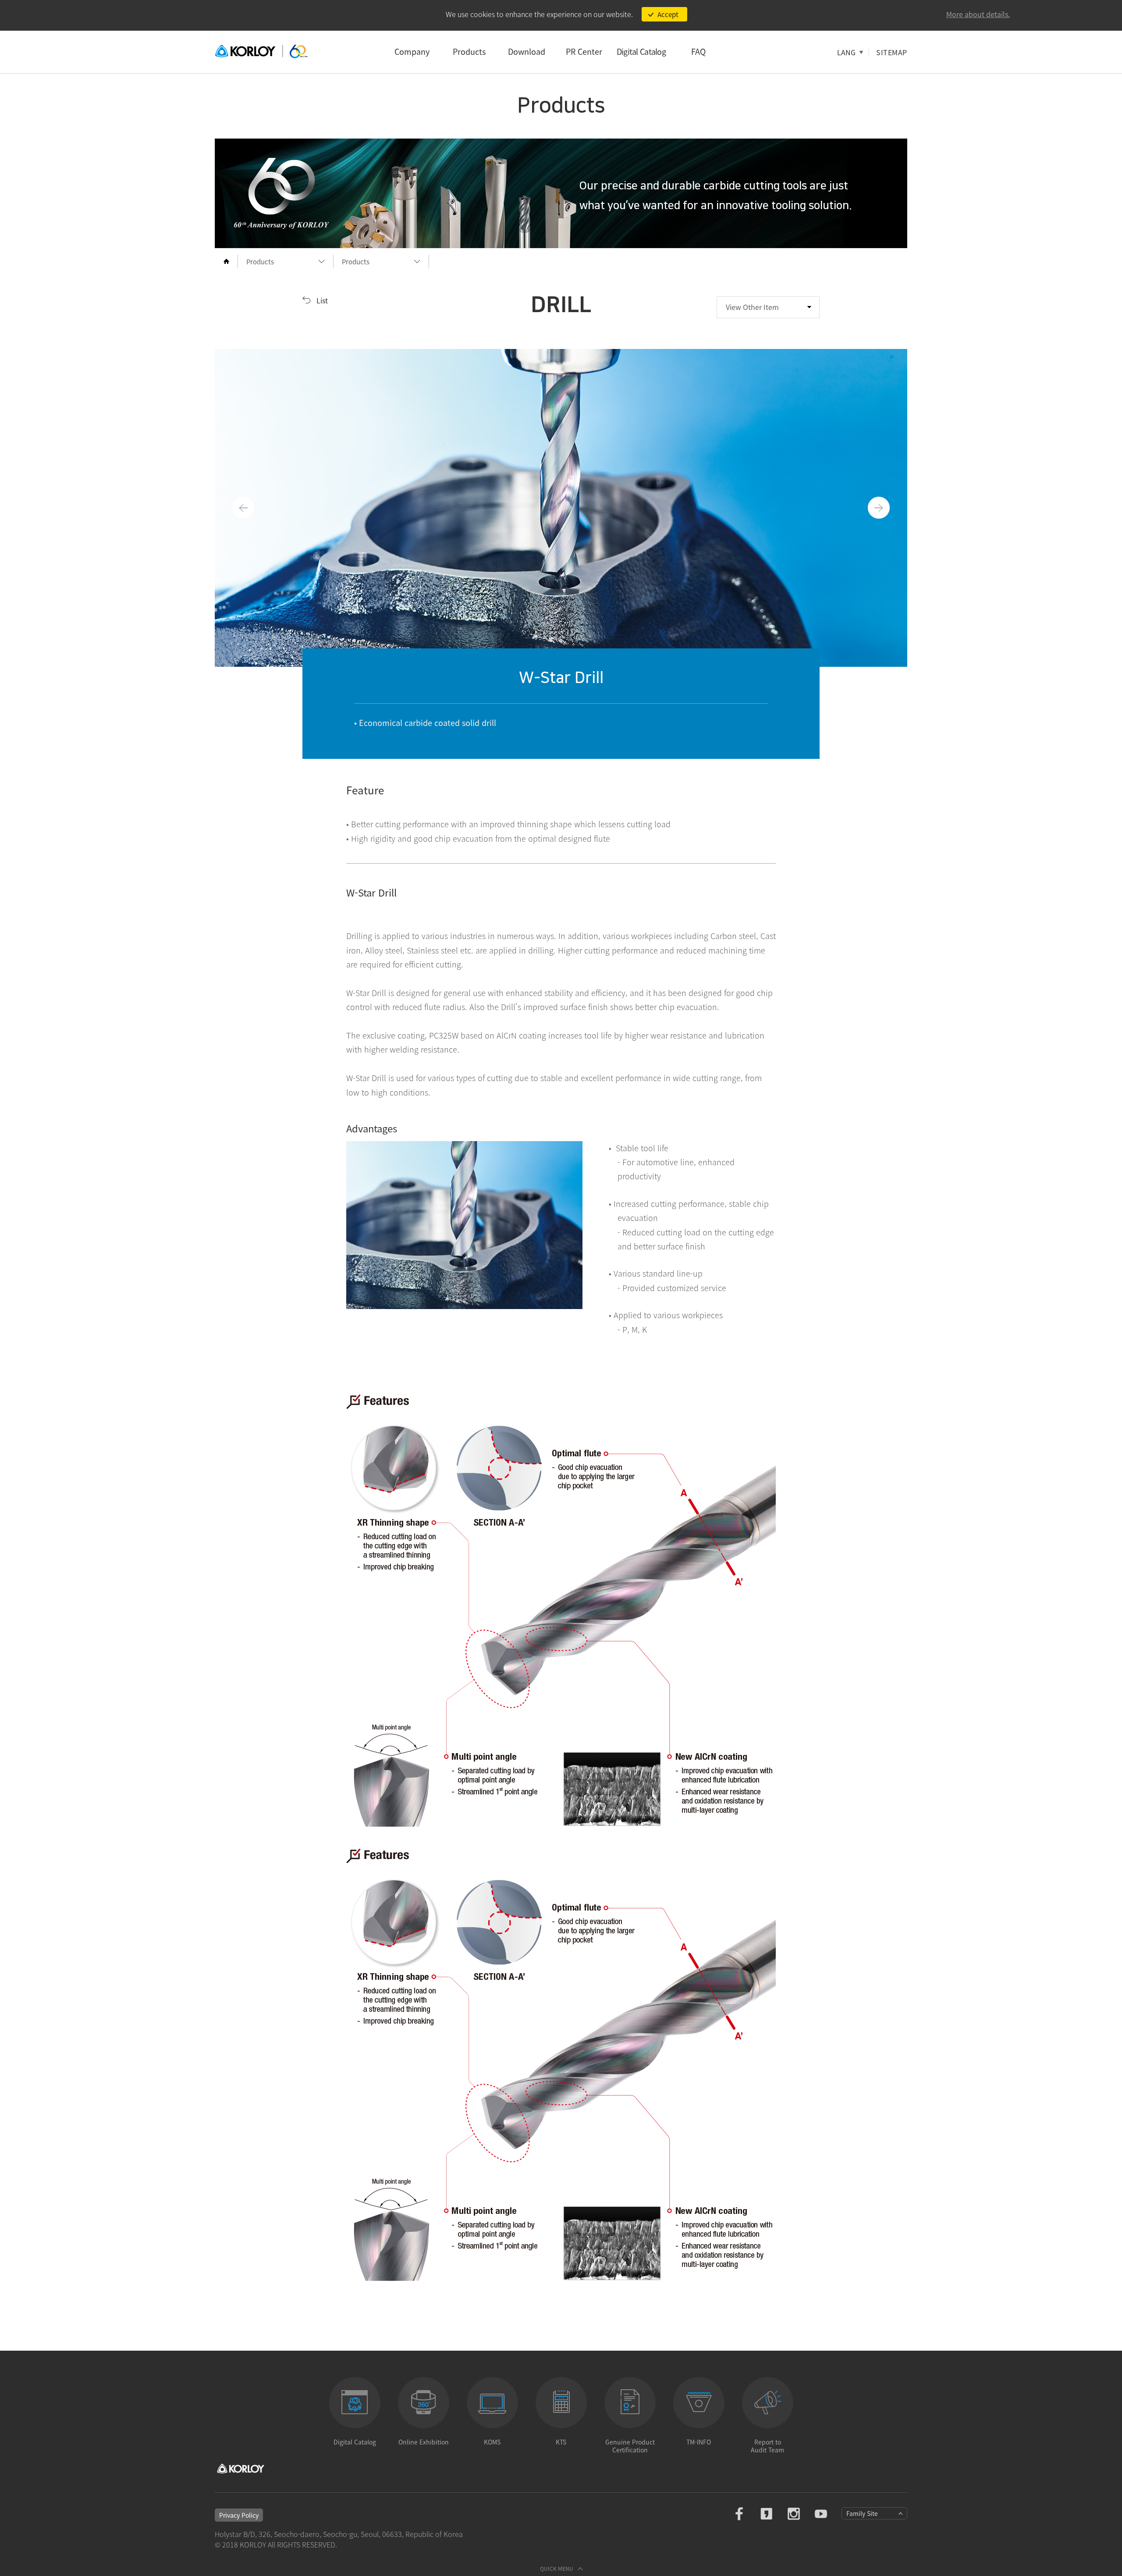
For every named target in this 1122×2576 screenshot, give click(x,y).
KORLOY (261, 52)
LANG (846, 52)
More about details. (978, 14)
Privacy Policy (239, 2515)
